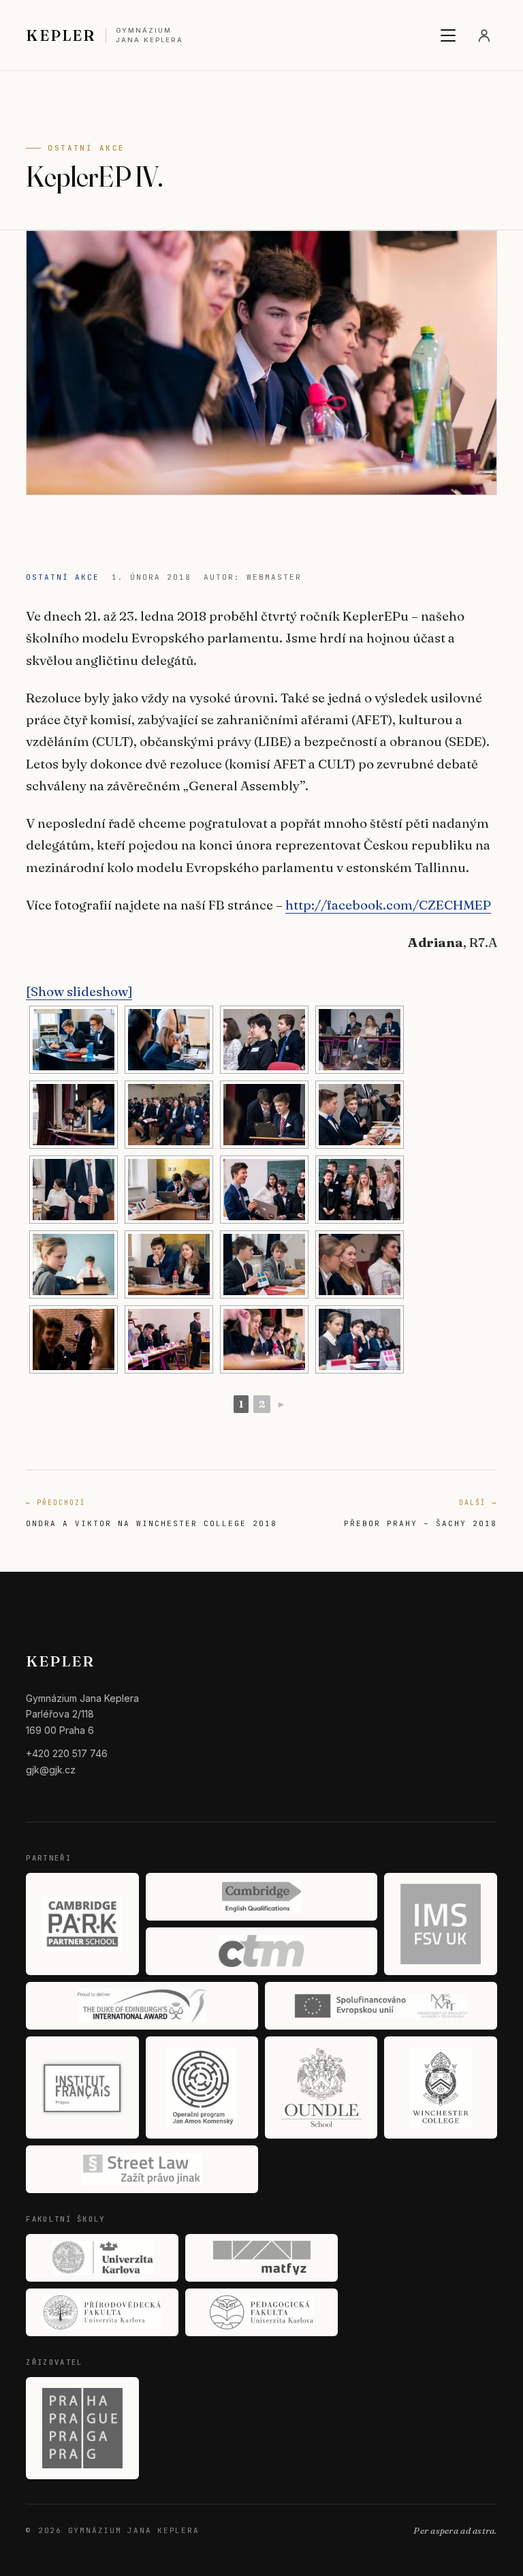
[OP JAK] (202, 2088)
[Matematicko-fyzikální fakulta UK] (261, 2258)
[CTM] (262, 1951)
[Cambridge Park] (82, 1924)
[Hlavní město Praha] (82, 2428)
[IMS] (440, 1924)
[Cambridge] (262, 1897)
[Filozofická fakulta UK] (102, 2258)
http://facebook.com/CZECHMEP (388, 905)
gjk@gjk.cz (51, 1770)
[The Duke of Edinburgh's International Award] (142, 2006)
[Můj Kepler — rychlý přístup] (484, 35)
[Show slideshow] (79, 991)
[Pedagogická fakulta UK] (261, 2312)
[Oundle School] (321, 2088)
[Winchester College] (440, 2088)
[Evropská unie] (381, 2006)
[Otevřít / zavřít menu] (448, 35)
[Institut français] (82, 2088)
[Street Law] (142, 2169)
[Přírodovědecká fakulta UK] (102, 2312)
